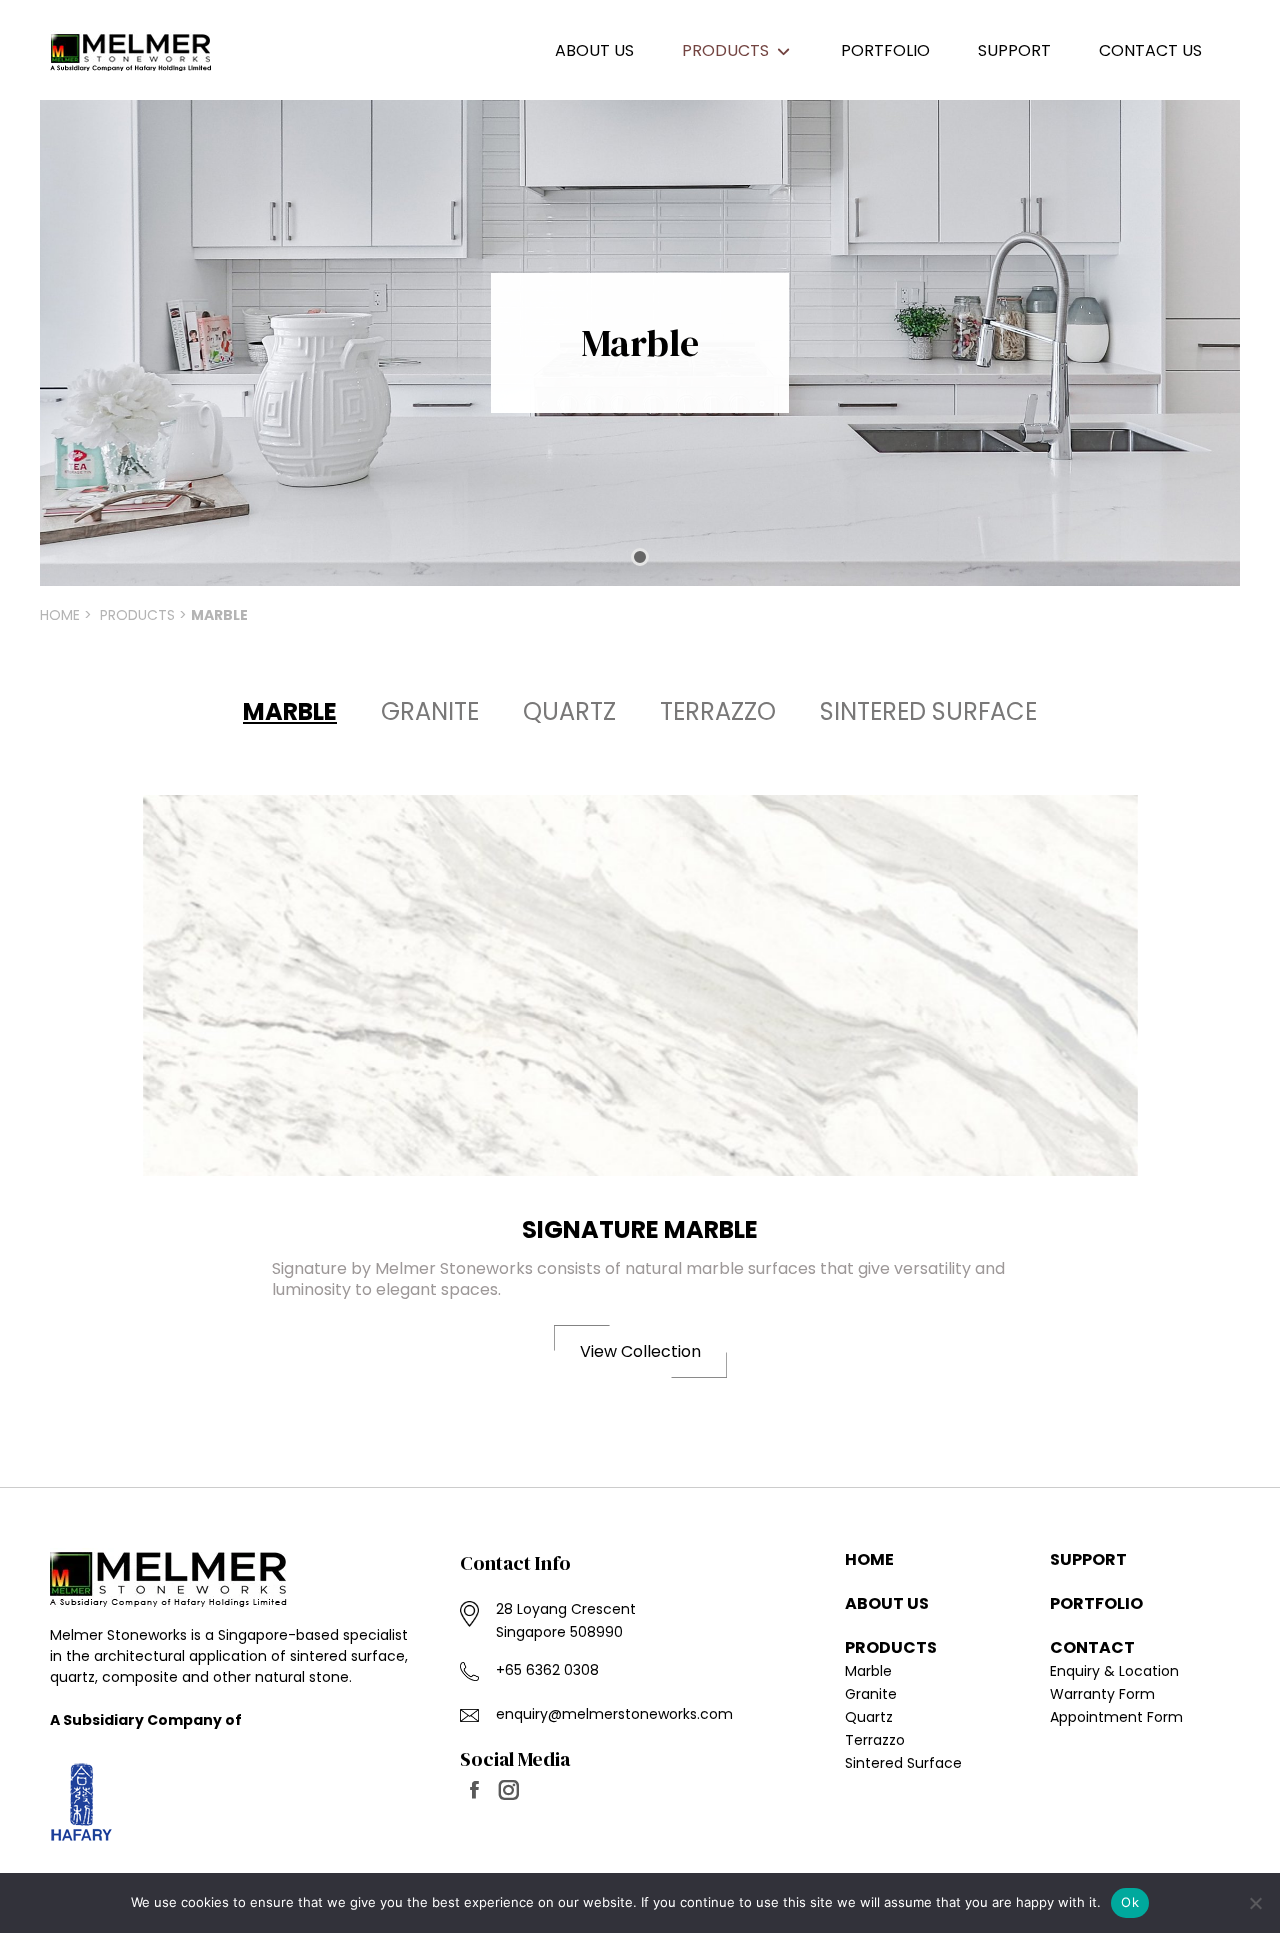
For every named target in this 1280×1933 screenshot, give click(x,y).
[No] (1255, 1903)
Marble (868, 1671)
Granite (430, 711)
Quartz (569, 711)
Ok (1130, 1902)
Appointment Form (1116, 1717)
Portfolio (1096, 1603)
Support (1088, 1559)
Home (60, 615)
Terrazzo (718, 711)
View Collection (640, 1351)
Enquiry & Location (1114, 1671)
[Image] (640, 985)
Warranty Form (1102, 1694)
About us (887, 1603)
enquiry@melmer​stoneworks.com (614, 1714)
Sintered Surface (928, 711)
